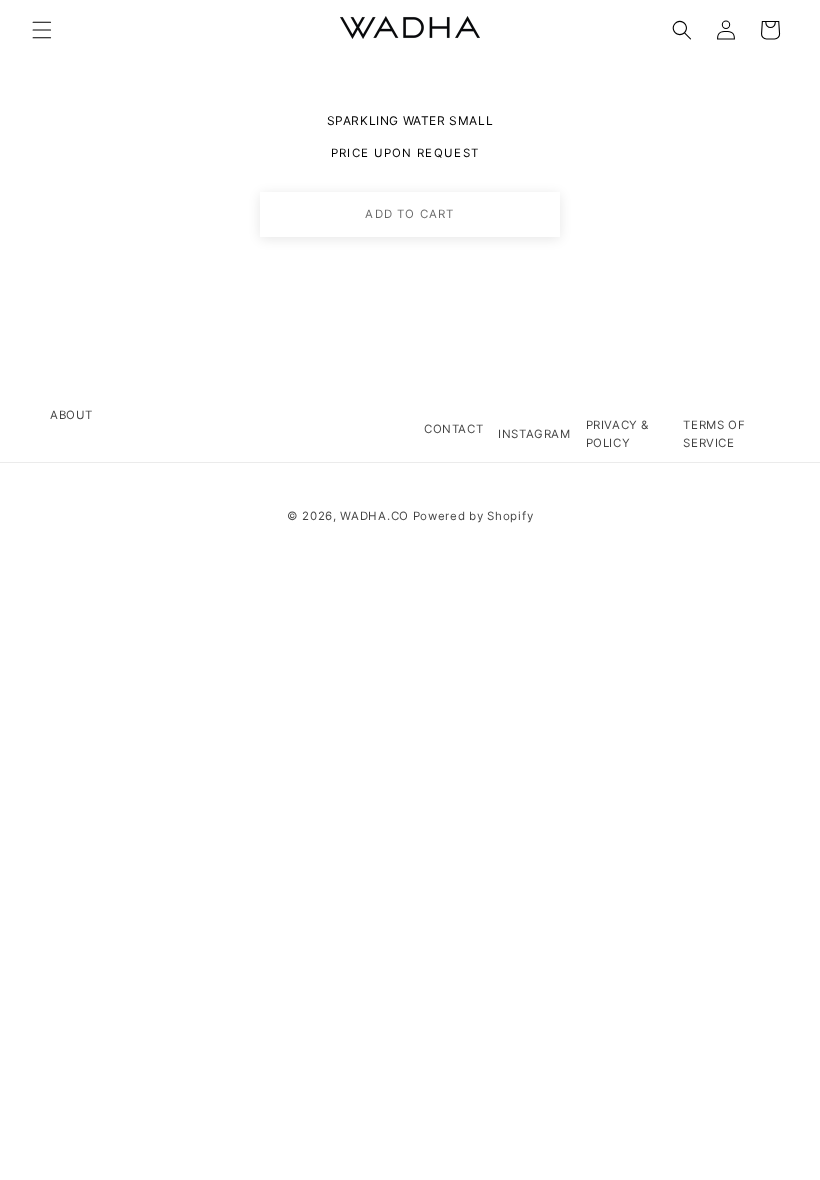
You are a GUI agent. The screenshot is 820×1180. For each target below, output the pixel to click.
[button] (42, 30)
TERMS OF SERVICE (714, 433)
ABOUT (71, 415)
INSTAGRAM (534, 434)
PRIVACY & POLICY (617, 433)
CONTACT (453, 429)
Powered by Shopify (473, 516)
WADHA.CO (374, 516)
